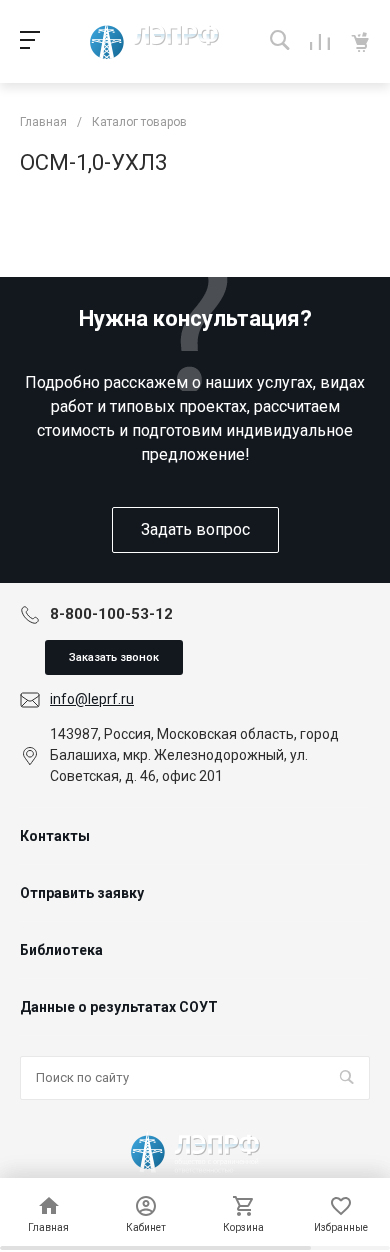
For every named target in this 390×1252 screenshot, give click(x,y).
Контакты (55, 836)
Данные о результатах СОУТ (119, 1007)
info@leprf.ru (92, 699)
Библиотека (61, 950)
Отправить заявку (82, 893)
